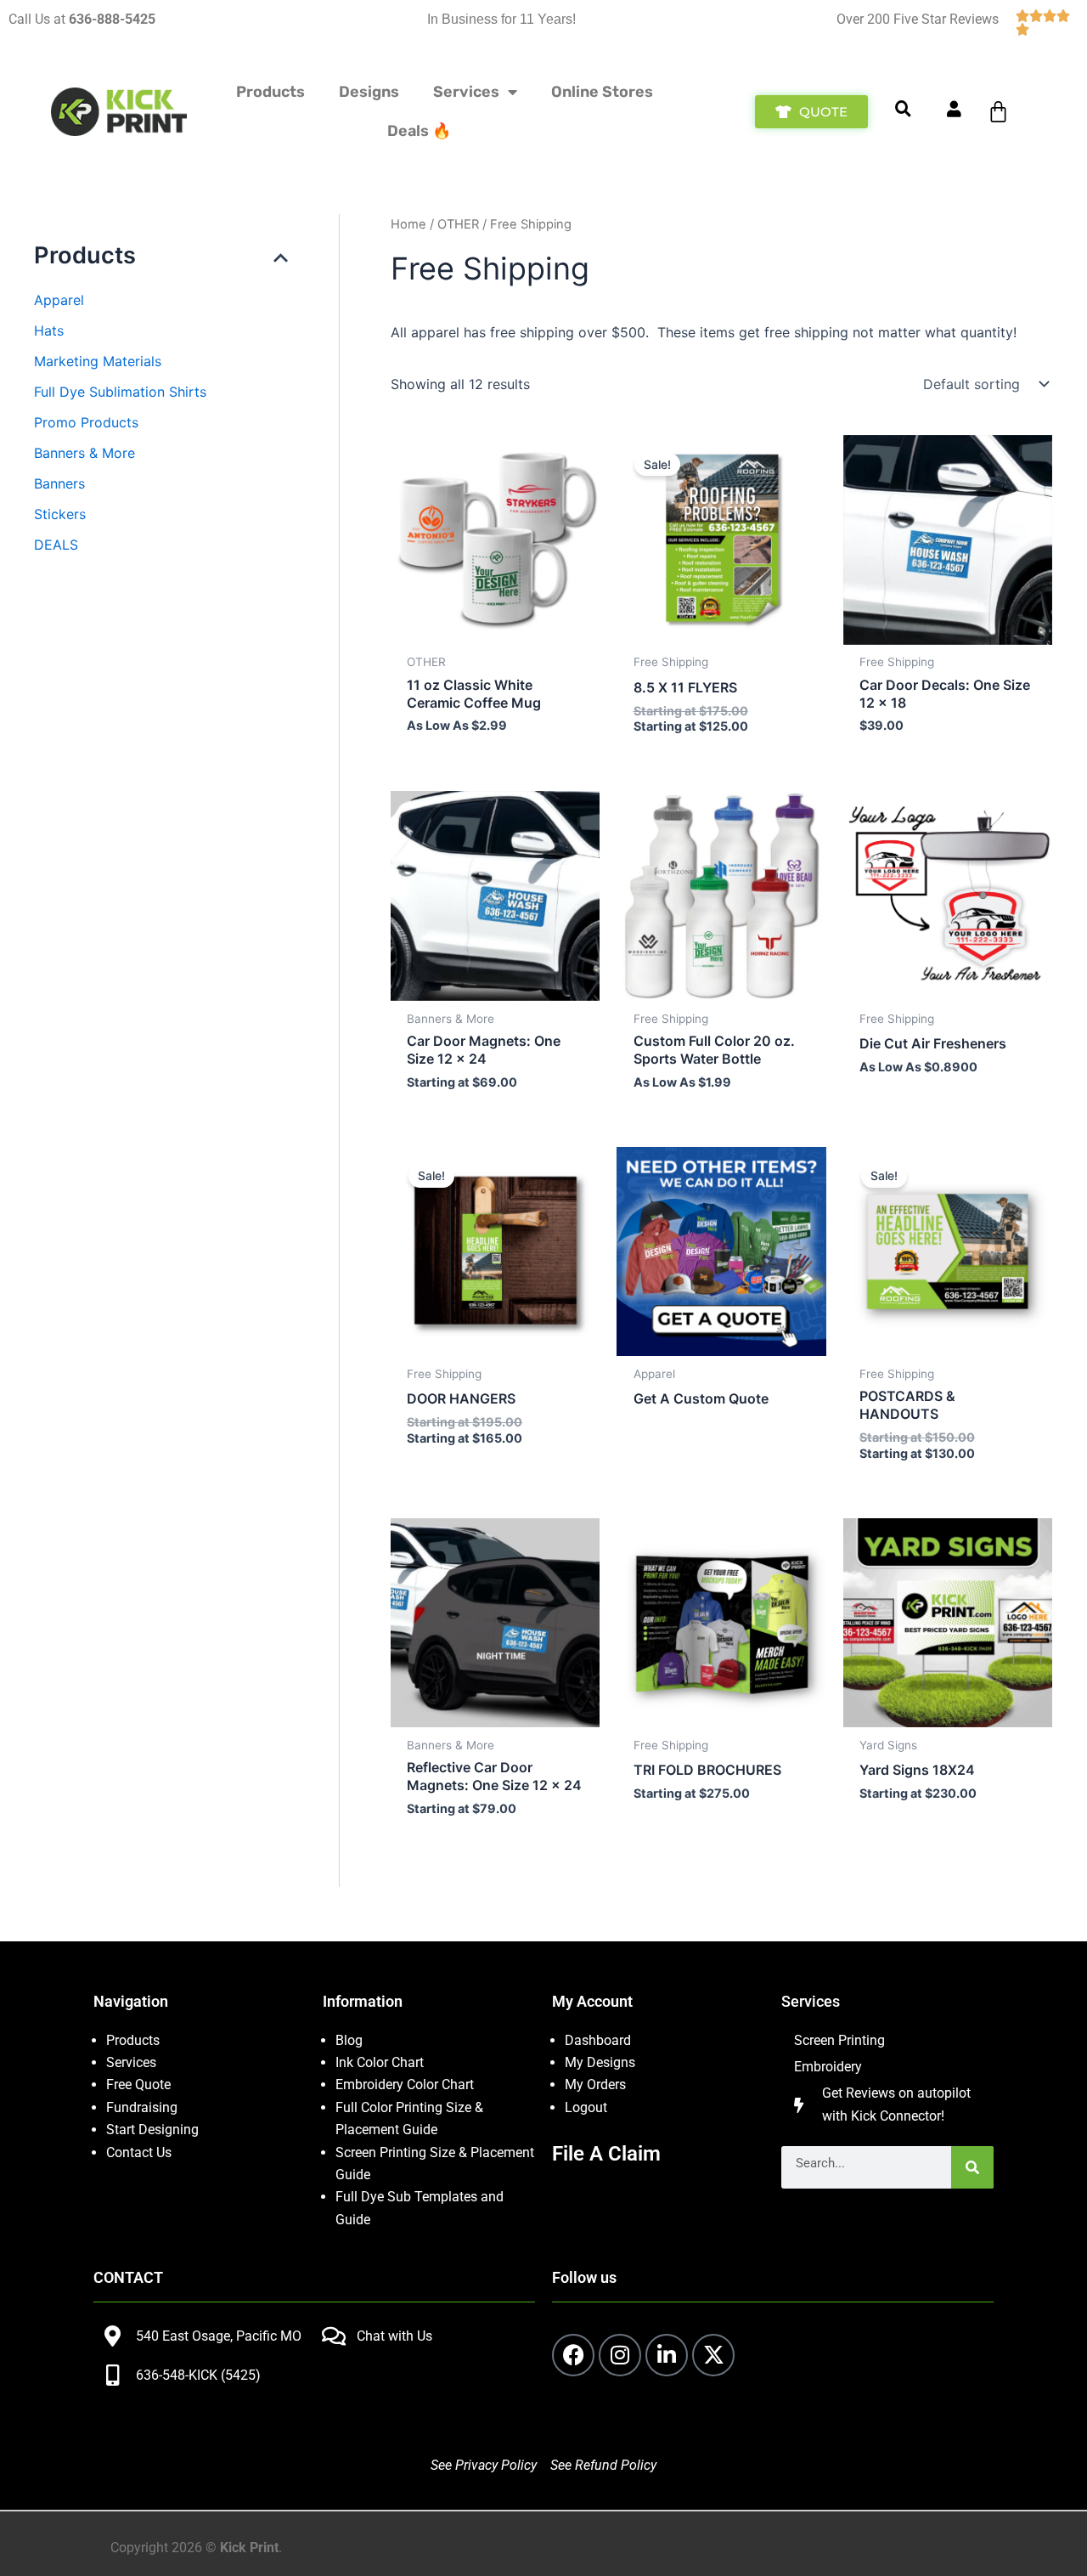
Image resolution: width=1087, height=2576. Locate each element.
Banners (59, 483)
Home (408, 224)
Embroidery (828, 2067)
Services (466, 92)
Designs (369, 92)
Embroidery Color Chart (406, 2085)
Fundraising (142, 2107)
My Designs (600, 2062)
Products (270, 92)
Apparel (59, 300)
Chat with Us (394, 2336)
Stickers (60, 514)
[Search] (972, 2167)
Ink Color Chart (380, 2062)
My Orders (595, 2085)
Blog (349, 2040)
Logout (586, 2107)
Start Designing (152, 2130)
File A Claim (606, 2154)
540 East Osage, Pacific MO (219, 2336)
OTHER (458, 224)
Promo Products (86, 422)
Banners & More (84, 453)
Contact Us (139, 2152)
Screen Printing (839, 2040)
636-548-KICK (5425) (198, 2375)
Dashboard (598, 2040)
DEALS (56, 545)
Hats (49, 330)
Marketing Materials (98, 361)
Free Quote (138, 2085)
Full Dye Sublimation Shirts (120, 392)
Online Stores (602, 92)
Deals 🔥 (419, 131)
